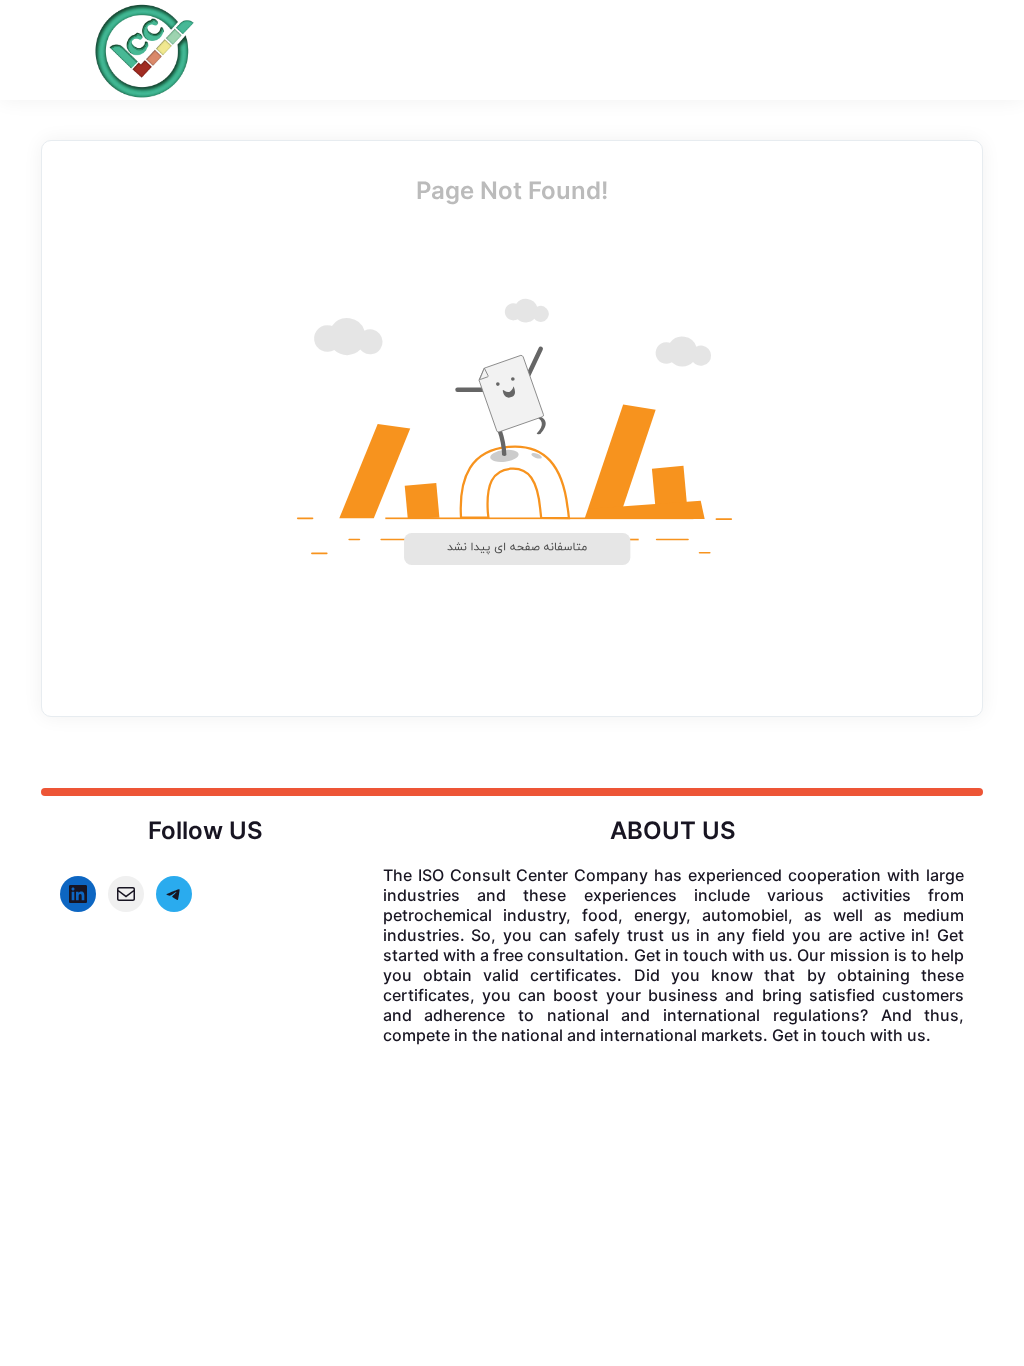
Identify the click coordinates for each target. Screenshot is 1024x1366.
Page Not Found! (512, 190)
